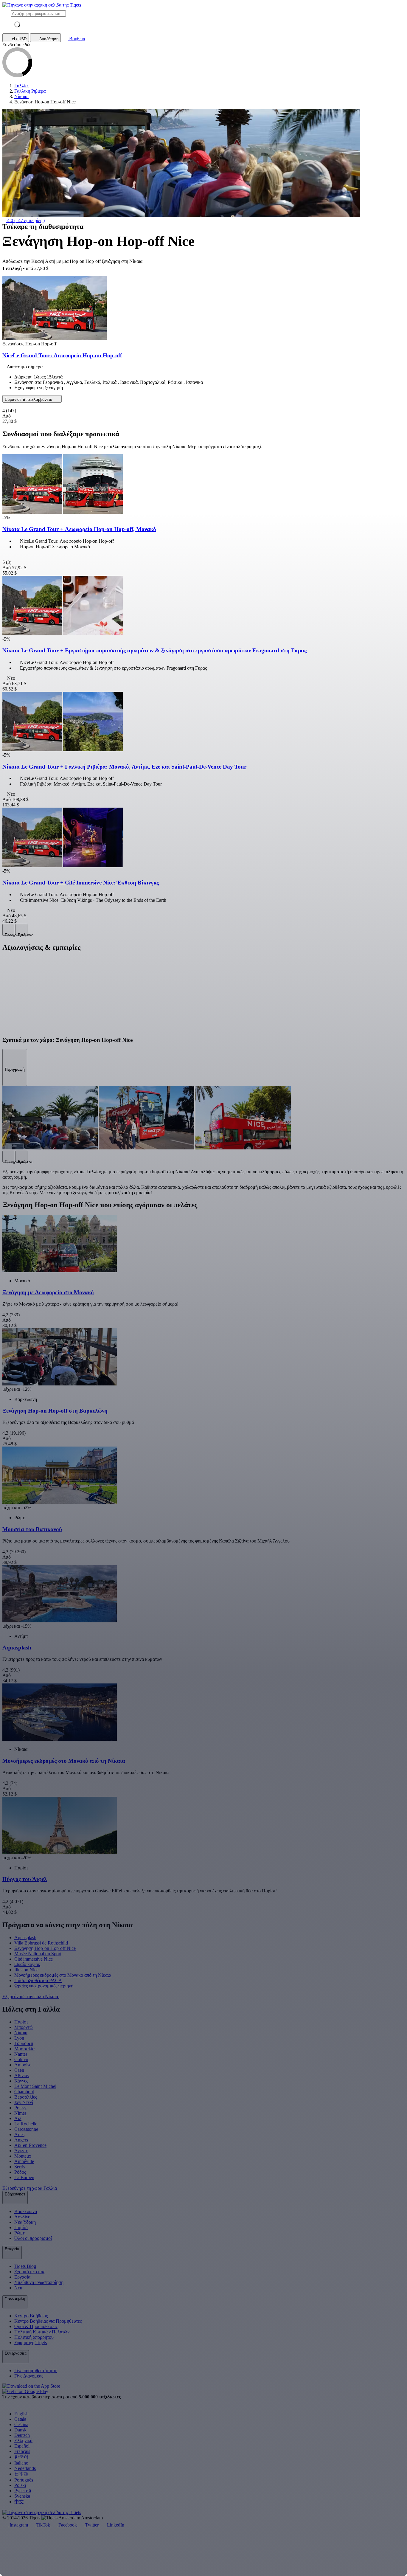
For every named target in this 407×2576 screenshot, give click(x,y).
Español (22, 2446)
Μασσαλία (24, 2049)
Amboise (23, 2065)
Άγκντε (21, 2151)
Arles (19, 2134)
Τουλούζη (24, 2043)
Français (22, 2451)
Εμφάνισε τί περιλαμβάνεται (30, 399)
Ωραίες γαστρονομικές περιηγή (44, 1986)
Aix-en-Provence (30, 2145)
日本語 (21, 2474)
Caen (19, 2070)
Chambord (24, 2092)
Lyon (19, 2038)
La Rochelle (26, 2124)
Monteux (23, 2156)
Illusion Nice (26, 1970)
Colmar (21, 2059)
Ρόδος (20, 2172)
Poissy (20, 2108)
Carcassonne (26, 2129)
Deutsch (22, 2435)
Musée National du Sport (38, 1954)
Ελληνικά (23, 2441)
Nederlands (25, 2468)
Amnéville (24, 2161)
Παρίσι (21, 2022)
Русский (23, 2491)
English (21, 2414)
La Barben (24, 2177)
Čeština (21, 2424)
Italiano (21, 2463)
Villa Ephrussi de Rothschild (41, 1943)
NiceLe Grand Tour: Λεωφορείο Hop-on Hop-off (62, 355)
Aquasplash (25, 1938)
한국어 (21, 2457)
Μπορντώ (24, 2027)
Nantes (21, 2054)
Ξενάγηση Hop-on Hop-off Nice (45, 1948)
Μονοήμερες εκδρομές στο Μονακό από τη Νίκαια (63, 1975)
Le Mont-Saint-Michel (35, 2086)
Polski (20, 2485)
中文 (19, 2502)
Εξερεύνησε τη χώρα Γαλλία (30, 2188)
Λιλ (18, 2118)
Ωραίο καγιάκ (27, 1964)
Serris (20, 2167)
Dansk (20, 2430)
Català (20, 2419)
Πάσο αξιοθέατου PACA (38, 1980)
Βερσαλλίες (26, 2097)
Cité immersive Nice (34, 1959)
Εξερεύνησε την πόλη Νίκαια (31, 1997)
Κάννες (21, 2081)
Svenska (22, 2496)
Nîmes (20, 2113)
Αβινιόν (22, 2075)
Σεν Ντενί (24, 2102)
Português (24, 2480)
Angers (21, 2140)
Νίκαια (21, 2033)
